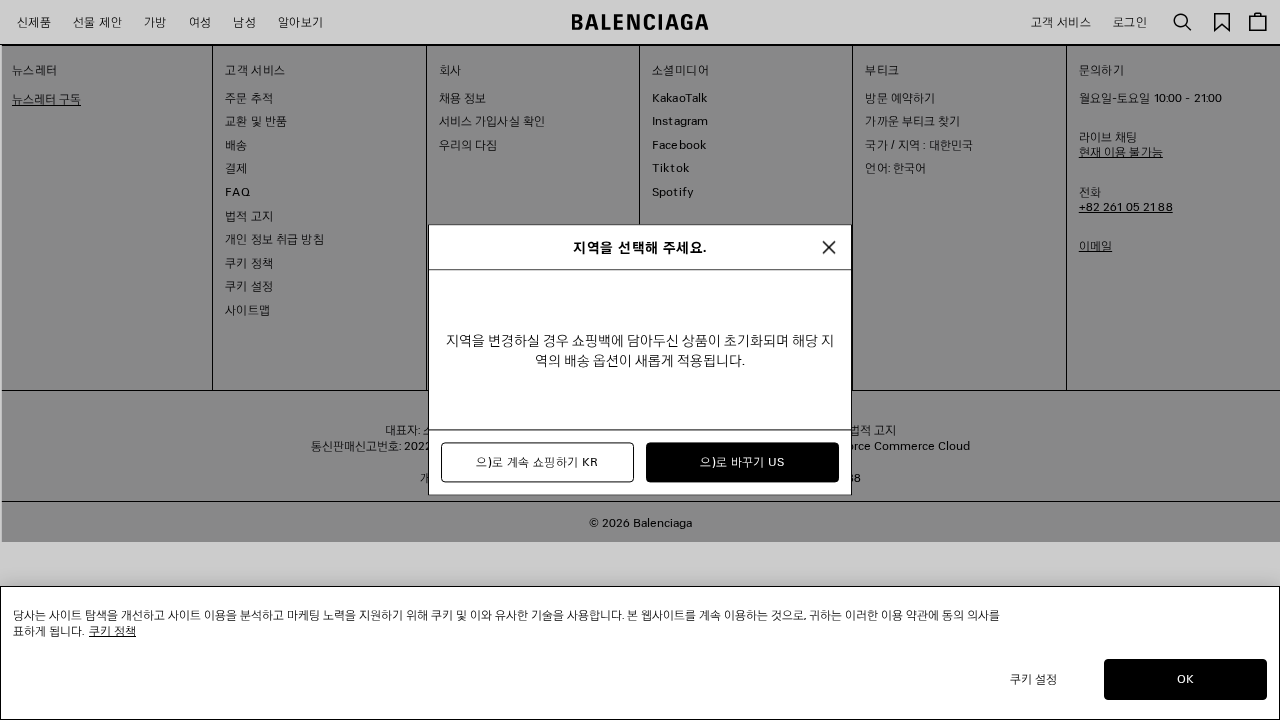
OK (1185, 678)
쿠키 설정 (1034, 678)
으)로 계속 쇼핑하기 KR (537, 462)
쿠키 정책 (112, 630)
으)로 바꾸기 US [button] (742, 462)
